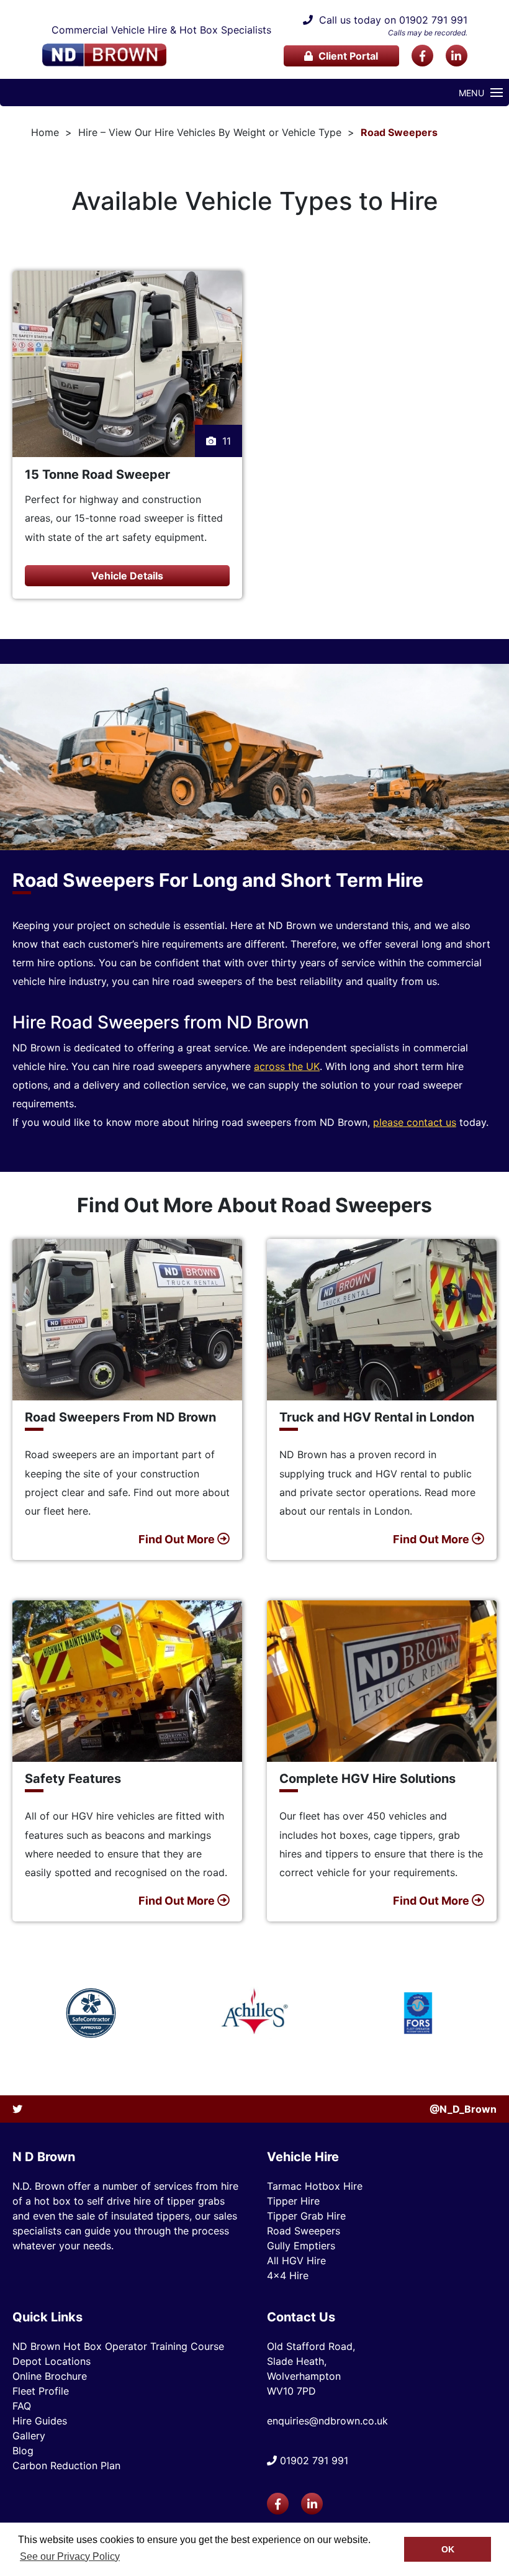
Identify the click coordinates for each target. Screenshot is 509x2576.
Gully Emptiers (301, 2246)
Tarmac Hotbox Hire (315, 2186)
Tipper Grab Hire (306, 2216)
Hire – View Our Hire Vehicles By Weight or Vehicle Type (210, 132)
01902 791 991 (433, 20)
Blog (23, 2451)
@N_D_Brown (463, 2109)
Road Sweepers (399, 132)
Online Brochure (50, 2376)
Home (45, 132)
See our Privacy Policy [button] (70, 2556)
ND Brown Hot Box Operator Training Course (118, 2346)
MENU (471, 93)
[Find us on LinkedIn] (457, 56)
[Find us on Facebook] (422, 56)
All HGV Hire (296, 2261)
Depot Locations (52, 2361)
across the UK (287, 1066)
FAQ (22, 2406)
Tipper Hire (293, 2201)
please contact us (415, 1122)
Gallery (29, 2436)
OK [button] (448, 2549)
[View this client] (91, 2013)
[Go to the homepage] (104, 55)
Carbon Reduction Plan (66, 2465)
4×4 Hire (288, 2275)
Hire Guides (40, 2421)
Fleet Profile (41, 2391)
